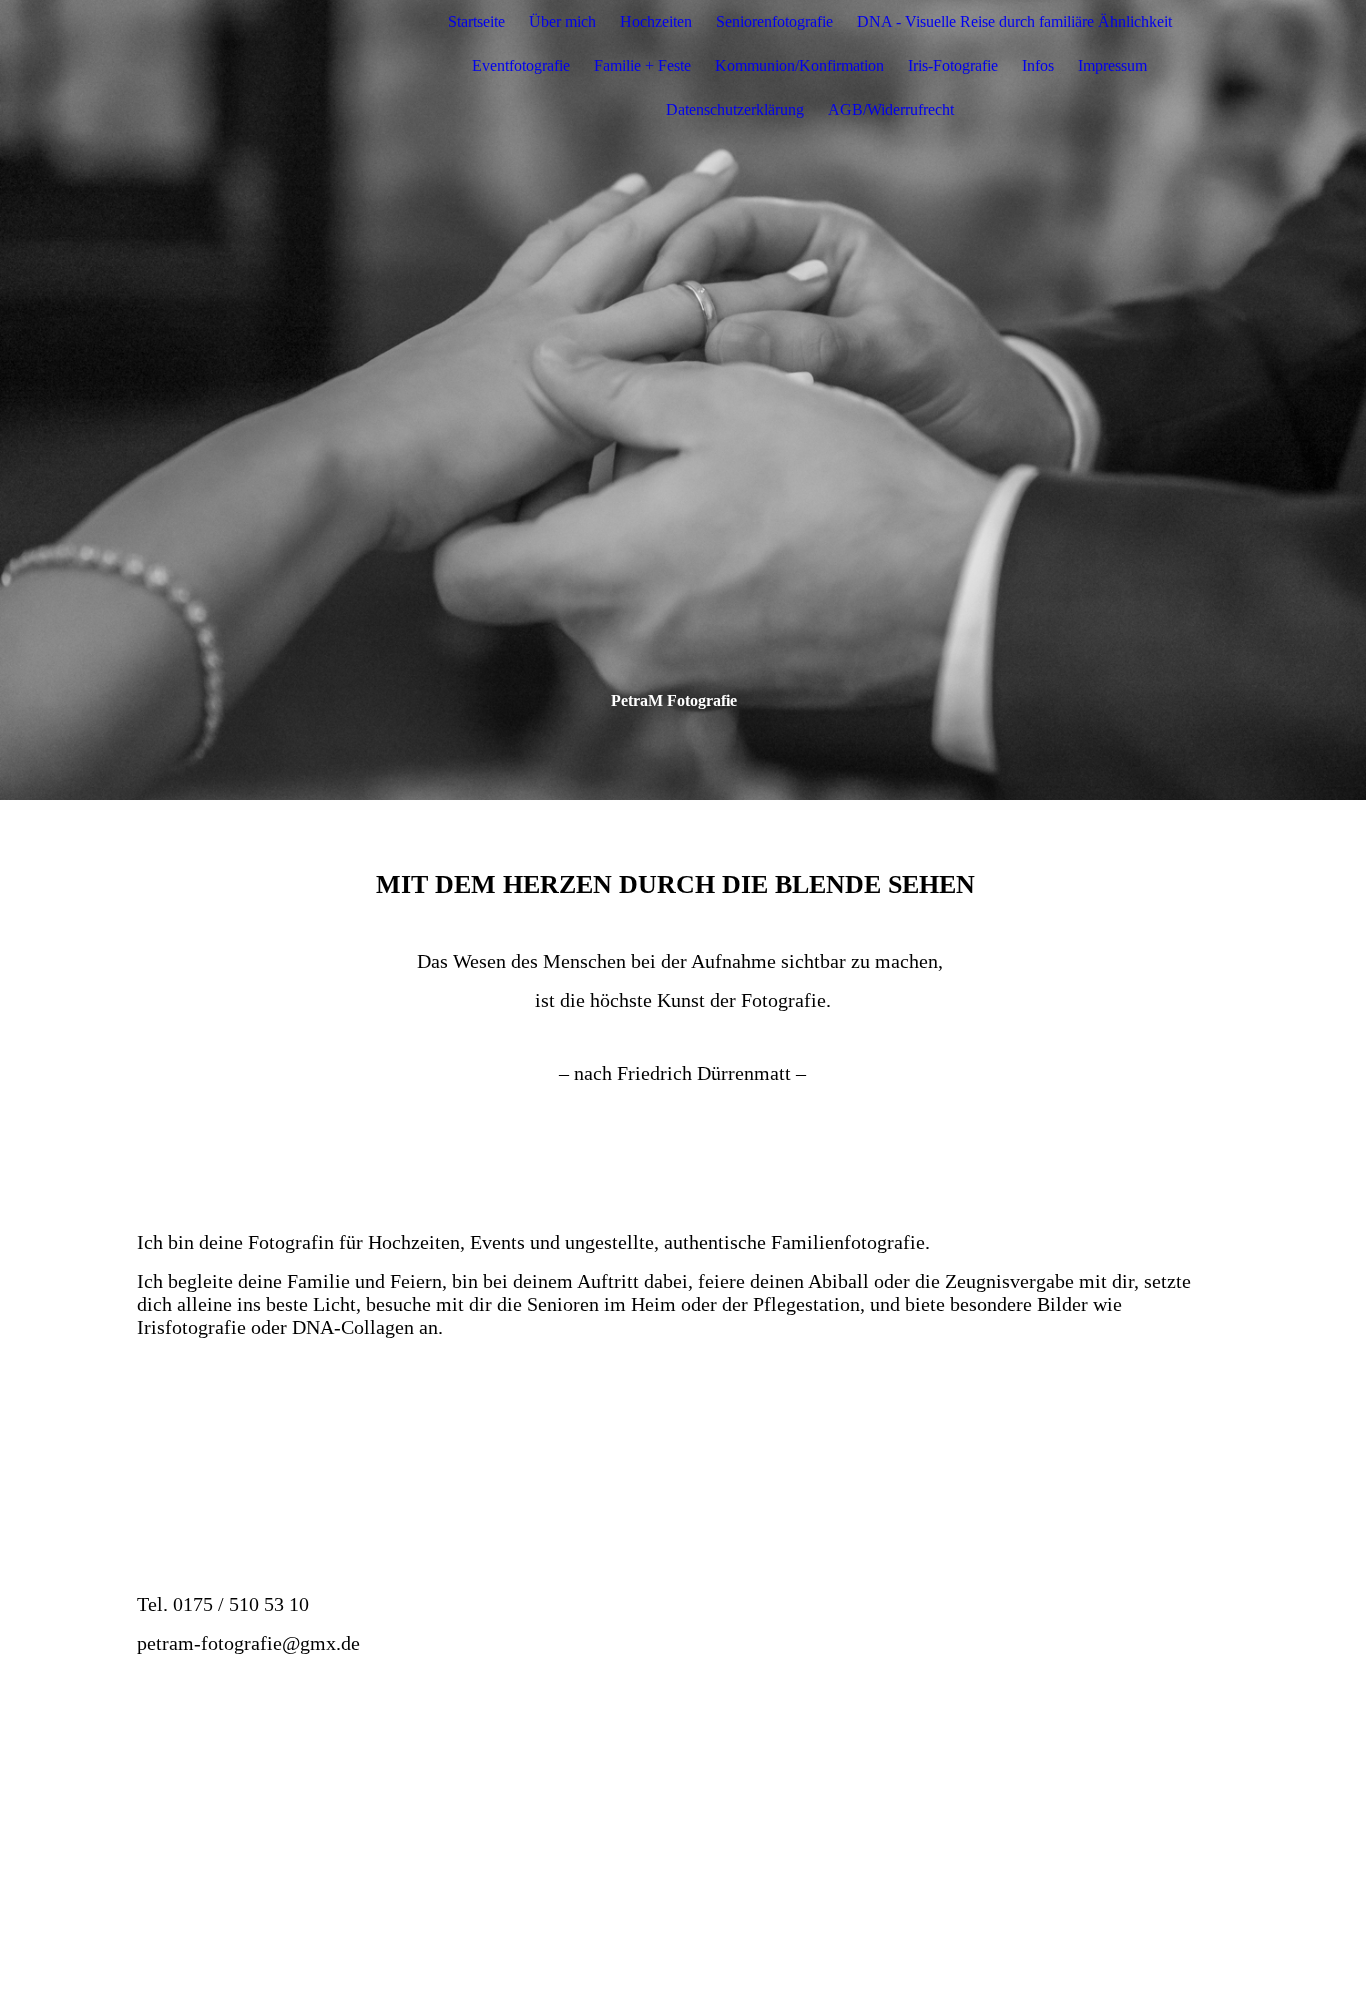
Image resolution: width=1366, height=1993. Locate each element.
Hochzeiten (656, 21)
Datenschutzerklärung (735, 109)
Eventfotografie (521, 65)
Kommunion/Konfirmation (799, 65)
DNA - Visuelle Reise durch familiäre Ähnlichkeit (1014, 21)
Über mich (562, 21)
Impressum (1112, 65)
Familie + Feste (642, 65)
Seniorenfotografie (774, 21)
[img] (262, 66)
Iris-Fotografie (953, 65)
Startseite (476, 21)
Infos (1038, 65)
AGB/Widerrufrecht (891, 109)
